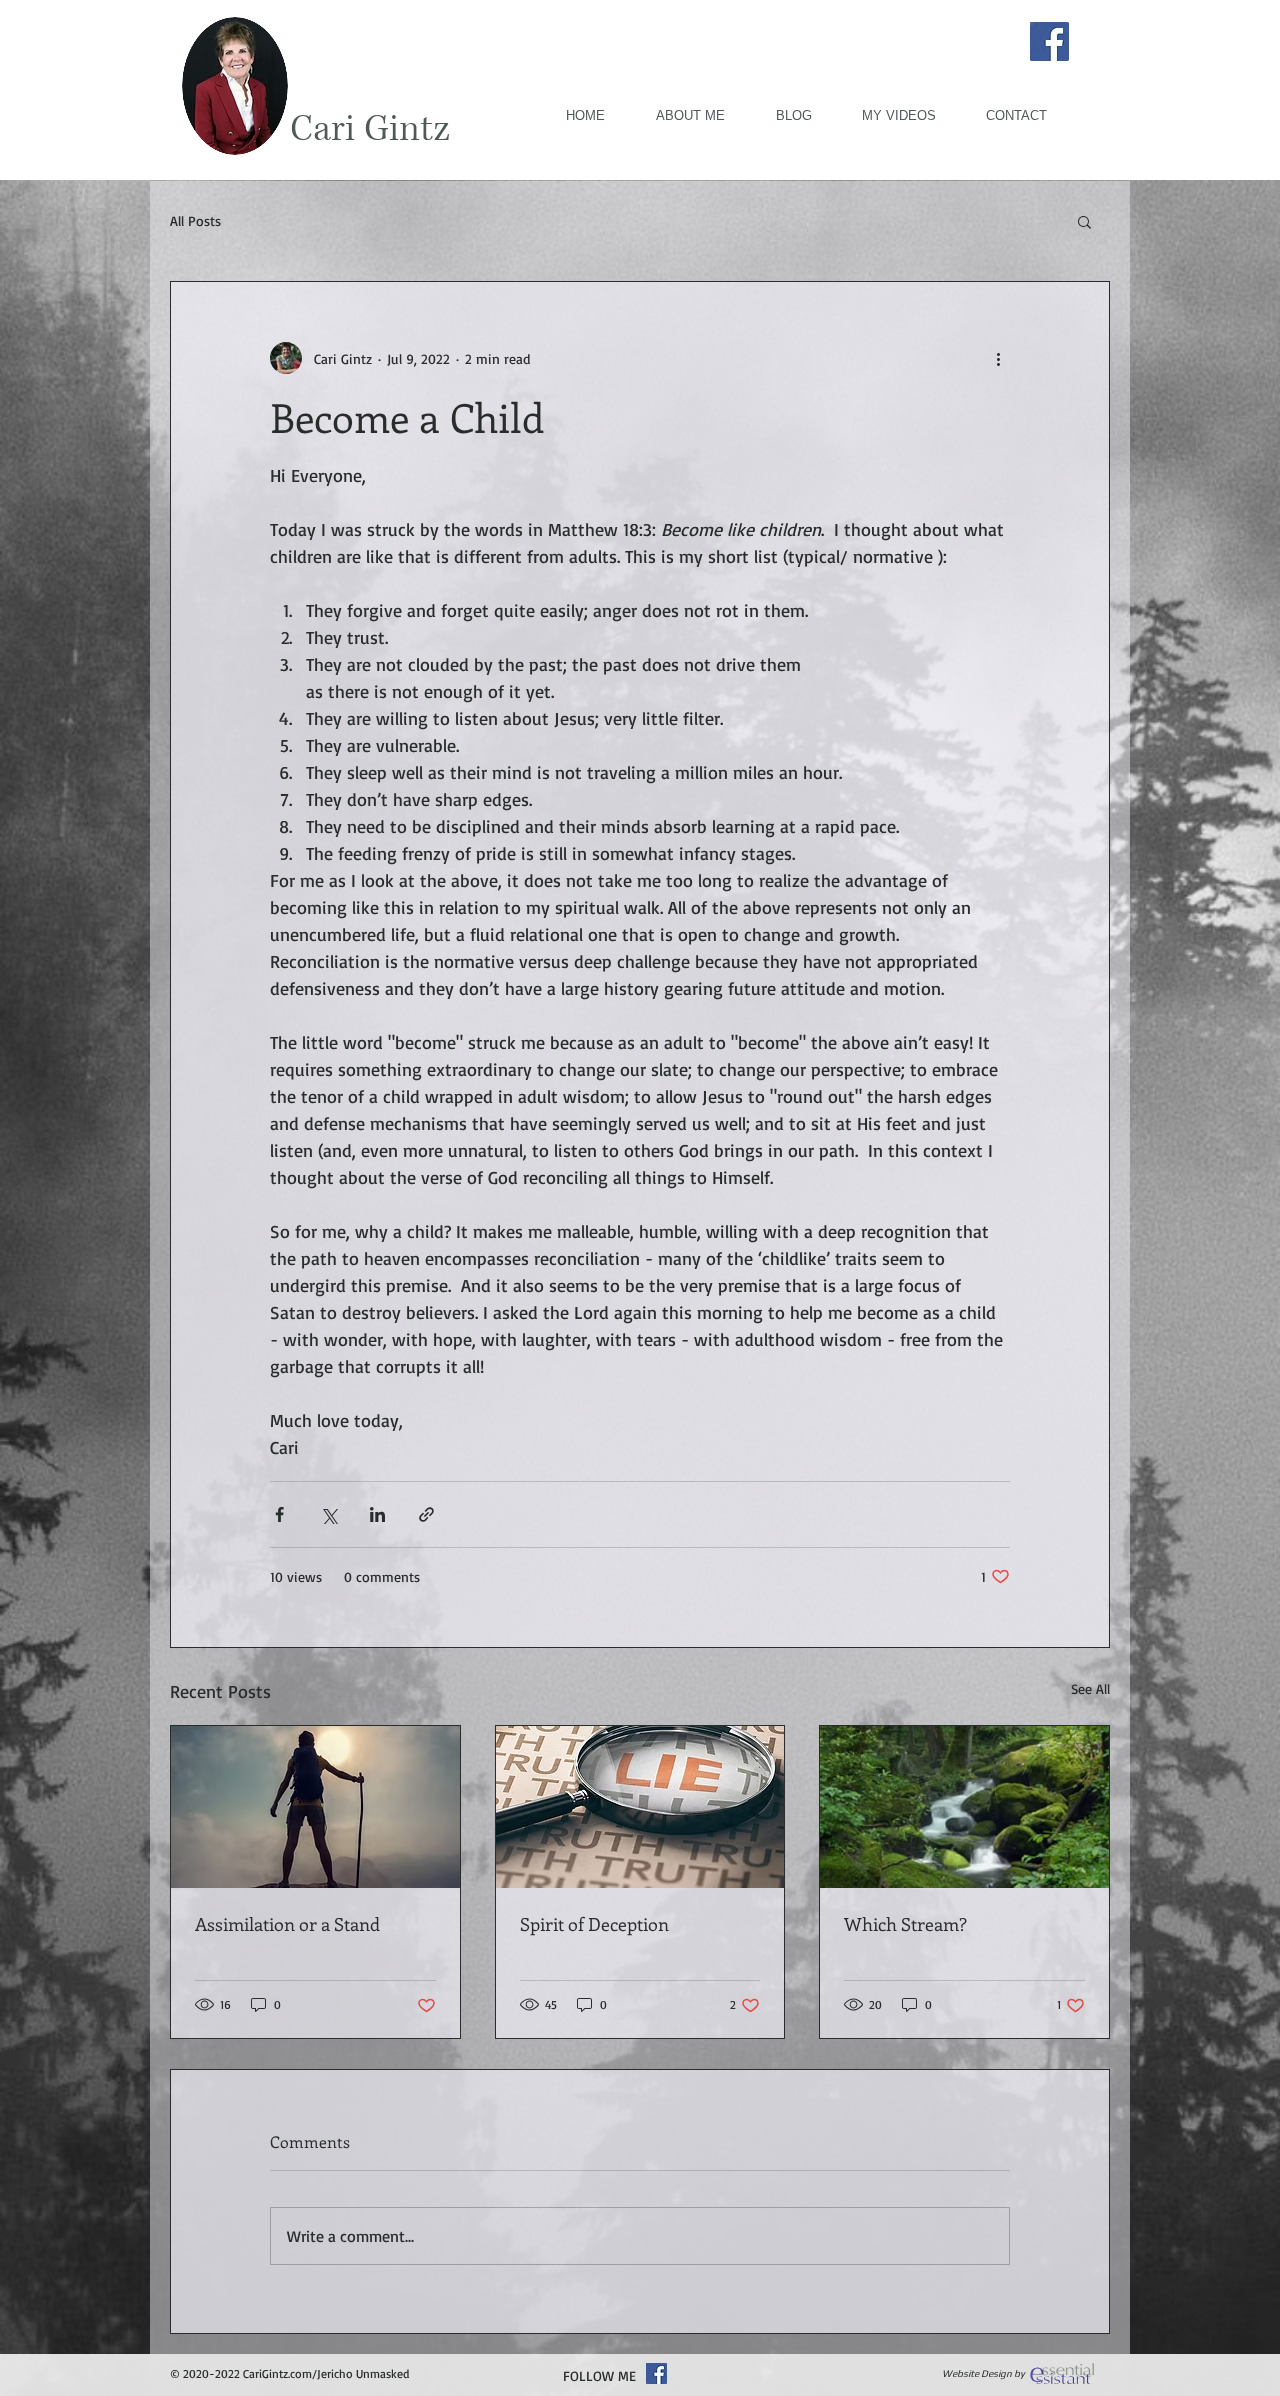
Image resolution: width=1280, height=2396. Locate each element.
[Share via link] (426, 1514)
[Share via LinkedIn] (377, 1514)
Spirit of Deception (594, 1924)
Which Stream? (907, 1924)
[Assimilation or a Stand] (315, 1807)
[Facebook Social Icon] (656, 2373)
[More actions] (998, 358)
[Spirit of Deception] (640, 1807)
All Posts (195, 220)
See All (1090, 1688)
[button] (1084, 221)
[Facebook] (1049, 41)
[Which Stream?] (964, 1807)
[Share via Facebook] (279, 1514)
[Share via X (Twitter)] (328, 1514)
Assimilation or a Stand (287, 1924)
